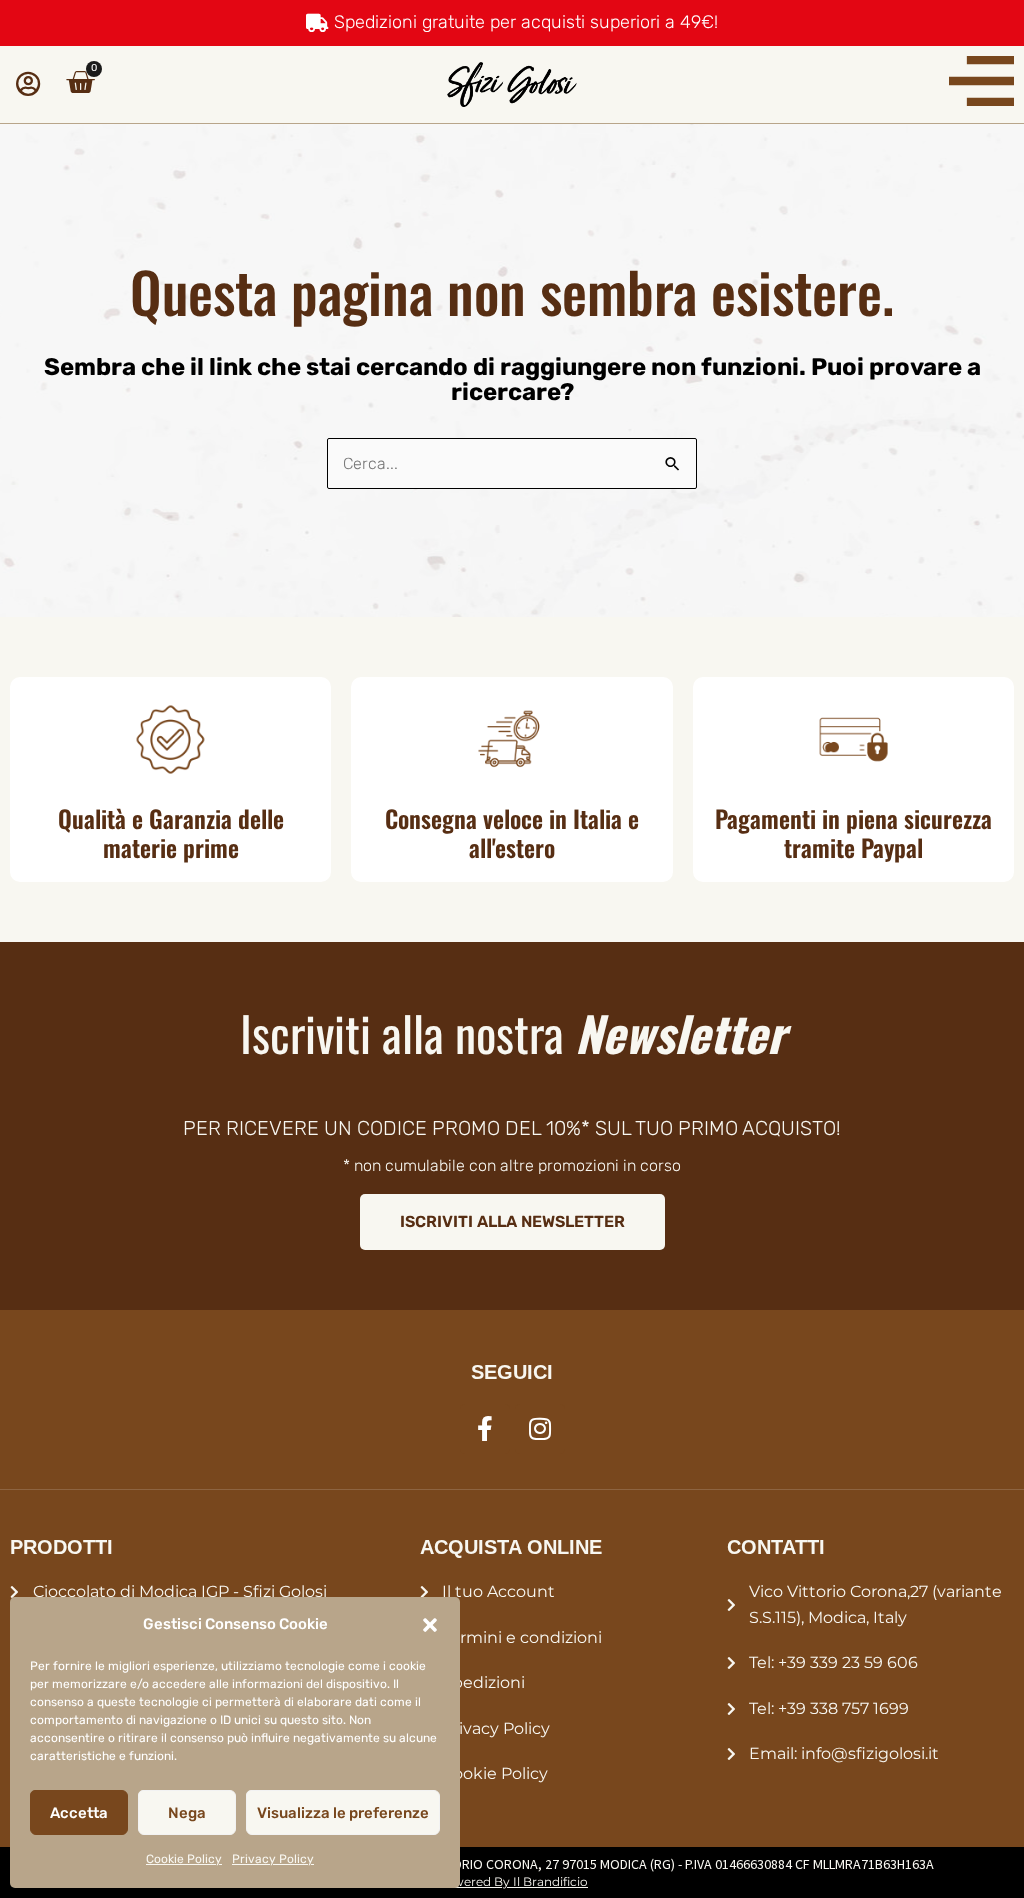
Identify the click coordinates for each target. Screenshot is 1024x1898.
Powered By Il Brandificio (512, 1881)
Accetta (79, 1813)
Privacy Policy (273, 1859)
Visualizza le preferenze (343, 1813)
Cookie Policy (184, 1859)
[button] (430, 1625)
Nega (187, 1813)
